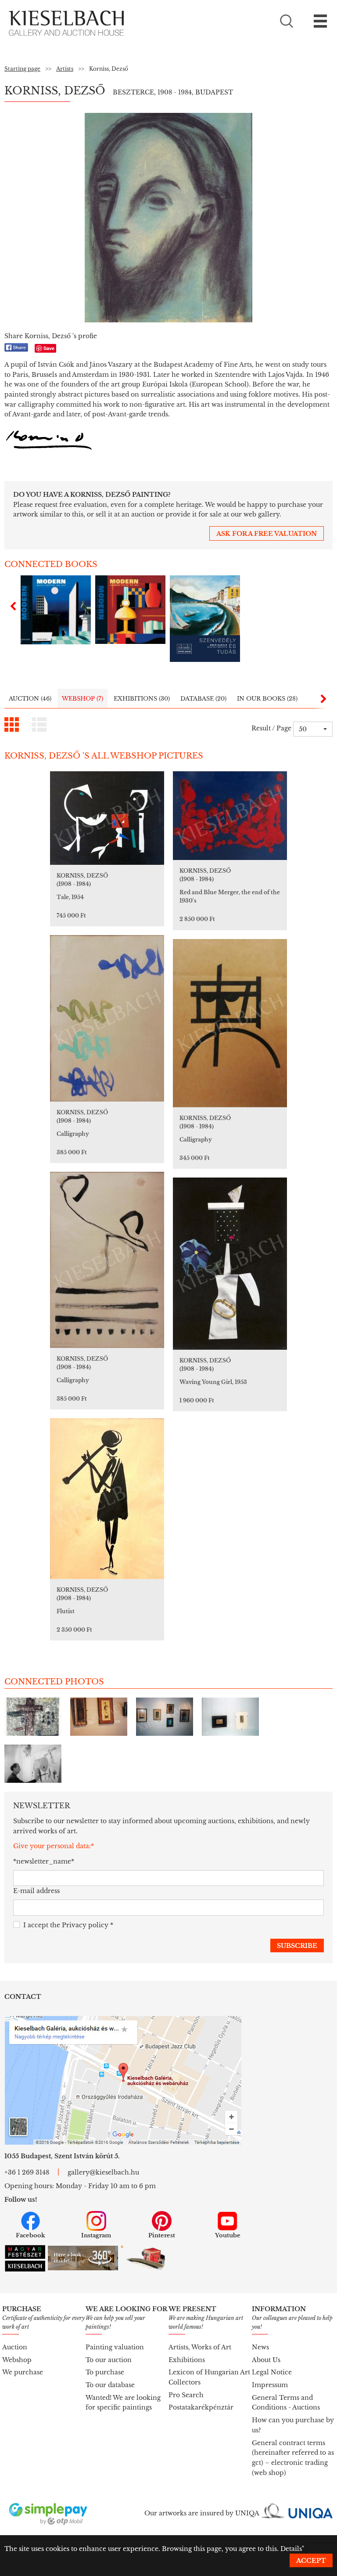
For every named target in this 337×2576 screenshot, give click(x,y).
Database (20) (203, 699)
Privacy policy (85, 1925)
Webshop (17, 2360)
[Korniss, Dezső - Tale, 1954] (107, 818)
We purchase (23, 2372)
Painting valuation (115, 2347)
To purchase (105, 2372)
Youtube (228, 2235)
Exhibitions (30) (142, 699)
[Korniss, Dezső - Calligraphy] (107, 1018)
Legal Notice (272, 2372)
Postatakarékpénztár (201, 2407)
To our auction (109, 2360)
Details (291, 2549)
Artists (65, 69)
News (260, 2347)
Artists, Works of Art (200, 2347)
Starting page (22, 69)
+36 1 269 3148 (27, 2172)
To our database (110, 2385)
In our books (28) (267, 699)
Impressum (270, 2385)
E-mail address (36, 1891)
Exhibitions (187, 2360)
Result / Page (271, 728)
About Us (266, 2360)
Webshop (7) (82, 699)
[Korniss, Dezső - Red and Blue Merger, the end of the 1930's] (230, 816)
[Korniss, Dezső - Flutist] (107, 1499)
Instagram (96, 2235)
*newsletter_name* (44, 1861)
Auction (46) (30, 699)
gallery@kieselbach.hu (103, 2172)
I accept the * (68, 1925)
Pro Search (186, 2395)
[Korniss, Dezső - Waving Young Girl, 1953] (230, 1264)
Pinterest (162, 2235)
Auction (15, 2347)
